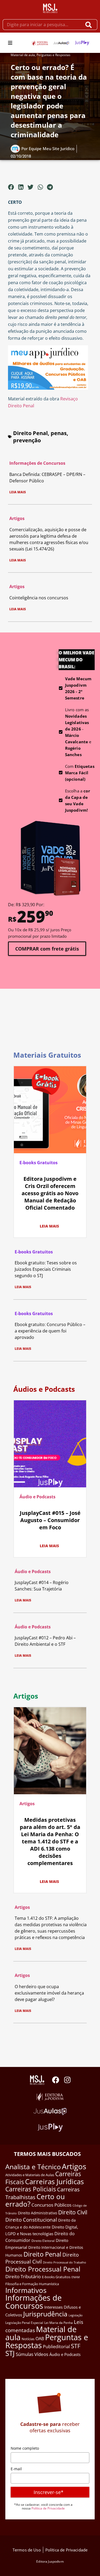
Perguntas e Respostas (53, 55)
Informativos (26, 2290)
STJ (10, 2353)
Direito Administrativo (37, 2213)
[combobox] (42, 25)
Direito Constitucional (31, 2220)
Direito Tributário (23, 2276)
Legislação (76, 2315)
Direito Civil (73, 2212)
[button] (10, 43)
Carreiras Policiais (31, 2189)
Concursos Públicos (51, 2205)
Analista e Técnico (33, 2167)
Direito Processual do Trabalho (65, 2262)
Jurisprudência (45, 2314)
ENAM (76, 2277)
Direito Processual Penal (43, 2269)
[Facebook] (56, 2080)
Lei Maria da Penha (59, 2323)
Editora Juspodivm (50, 2561)
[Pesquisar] (90, 25)
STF (76, 2346)
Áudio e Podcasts (37, 1497)
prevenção (27, 440)
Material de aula (23, 55)
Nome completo (25, 2448)
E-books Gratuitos (39, 1163)
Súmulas (25, 2354)
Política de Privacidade (48, 2508)
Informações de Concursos (37, 463)
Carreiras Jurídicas (54, 2182)
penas (59, 433)
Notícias (28, 2339)
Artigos (17, 518)
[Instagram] (67, 2080)
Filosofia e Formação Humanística (32, 2284)
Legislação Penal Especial (24, 2323)
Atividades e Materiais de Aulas (30, 2175)
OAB (40, 2339)
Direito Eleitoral (43, 2241)
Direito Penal (30, 433)
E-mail (16, 2469)
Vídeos (41, 2354)
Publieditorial (56, 2347)
